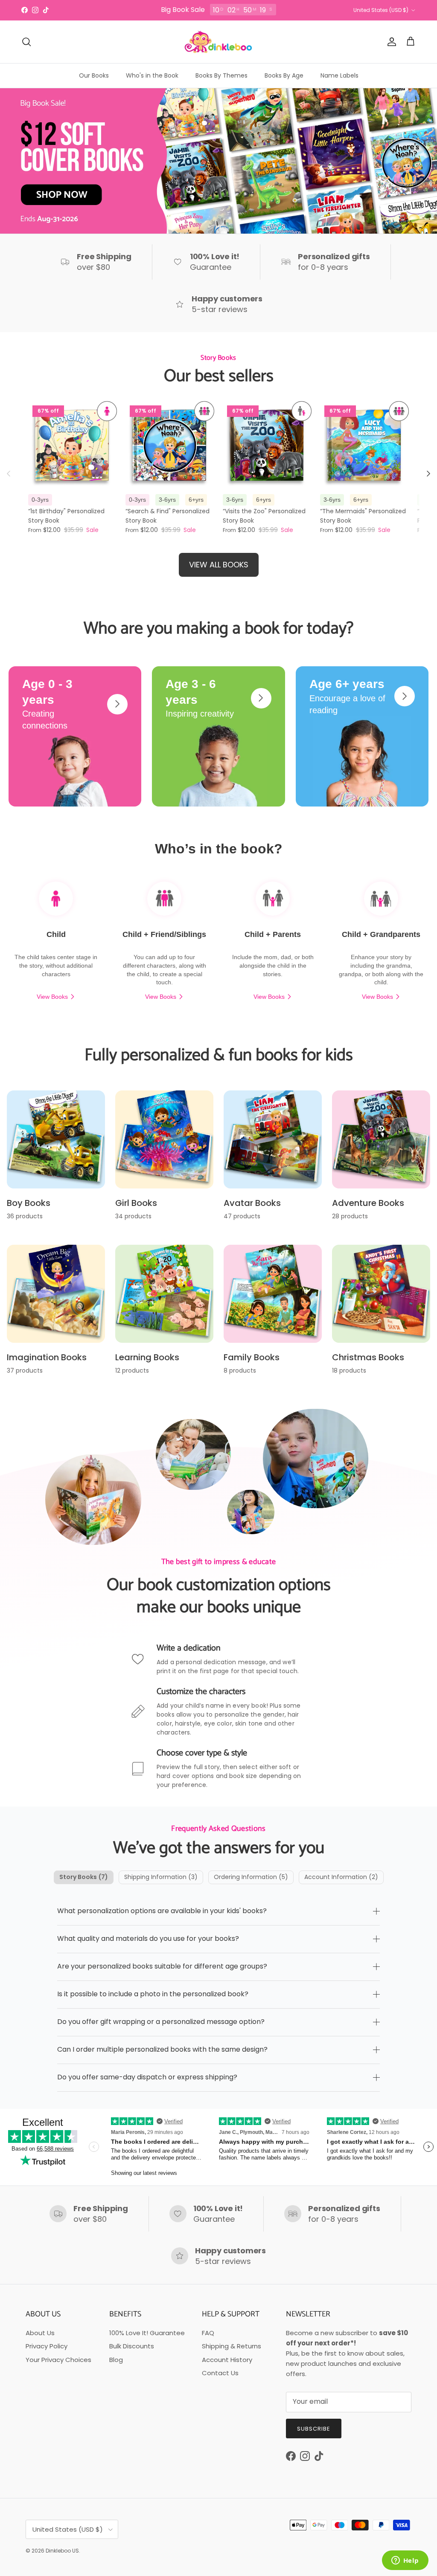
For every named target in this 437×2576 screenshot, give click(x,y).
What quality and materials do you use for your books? (148, 1939)
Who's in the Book (152, 75)
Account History (227, 2360)
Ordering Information (251, 1877)
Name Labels (339, 75)
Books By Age (284, 75)
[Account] (390, 42)
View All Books (219, 565)
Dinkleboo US (62, 2551)
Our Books (94, 75)
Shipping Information (161, 1877)
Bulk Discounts (132, 2346)
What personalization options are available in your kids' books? (162, 1911)
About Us (40, 2333)
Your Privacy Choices (58, 2360)
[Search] (26, 42)
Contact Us (220, 2373)
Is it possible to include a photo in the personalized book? (153, 1994)
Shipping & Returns (232, 2346)
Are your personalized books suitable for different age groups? (162, 1966)
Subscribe (314, 2429)
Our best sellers (219, 376)
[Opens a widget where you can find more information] (405, 2561)
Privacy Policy (47, 2346)
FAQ (208, 2333)
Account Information (341, 1877)
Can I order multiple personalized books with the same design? (162, 2049)
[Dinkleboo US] (218, 42)
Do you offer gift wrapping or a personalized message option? (161, 2022)
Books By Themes (221, 75)
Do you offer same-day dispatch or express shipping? (147, 2077)
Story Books (84, 1877)
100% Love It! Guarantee (147, 2333)
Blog (116, 2360)
